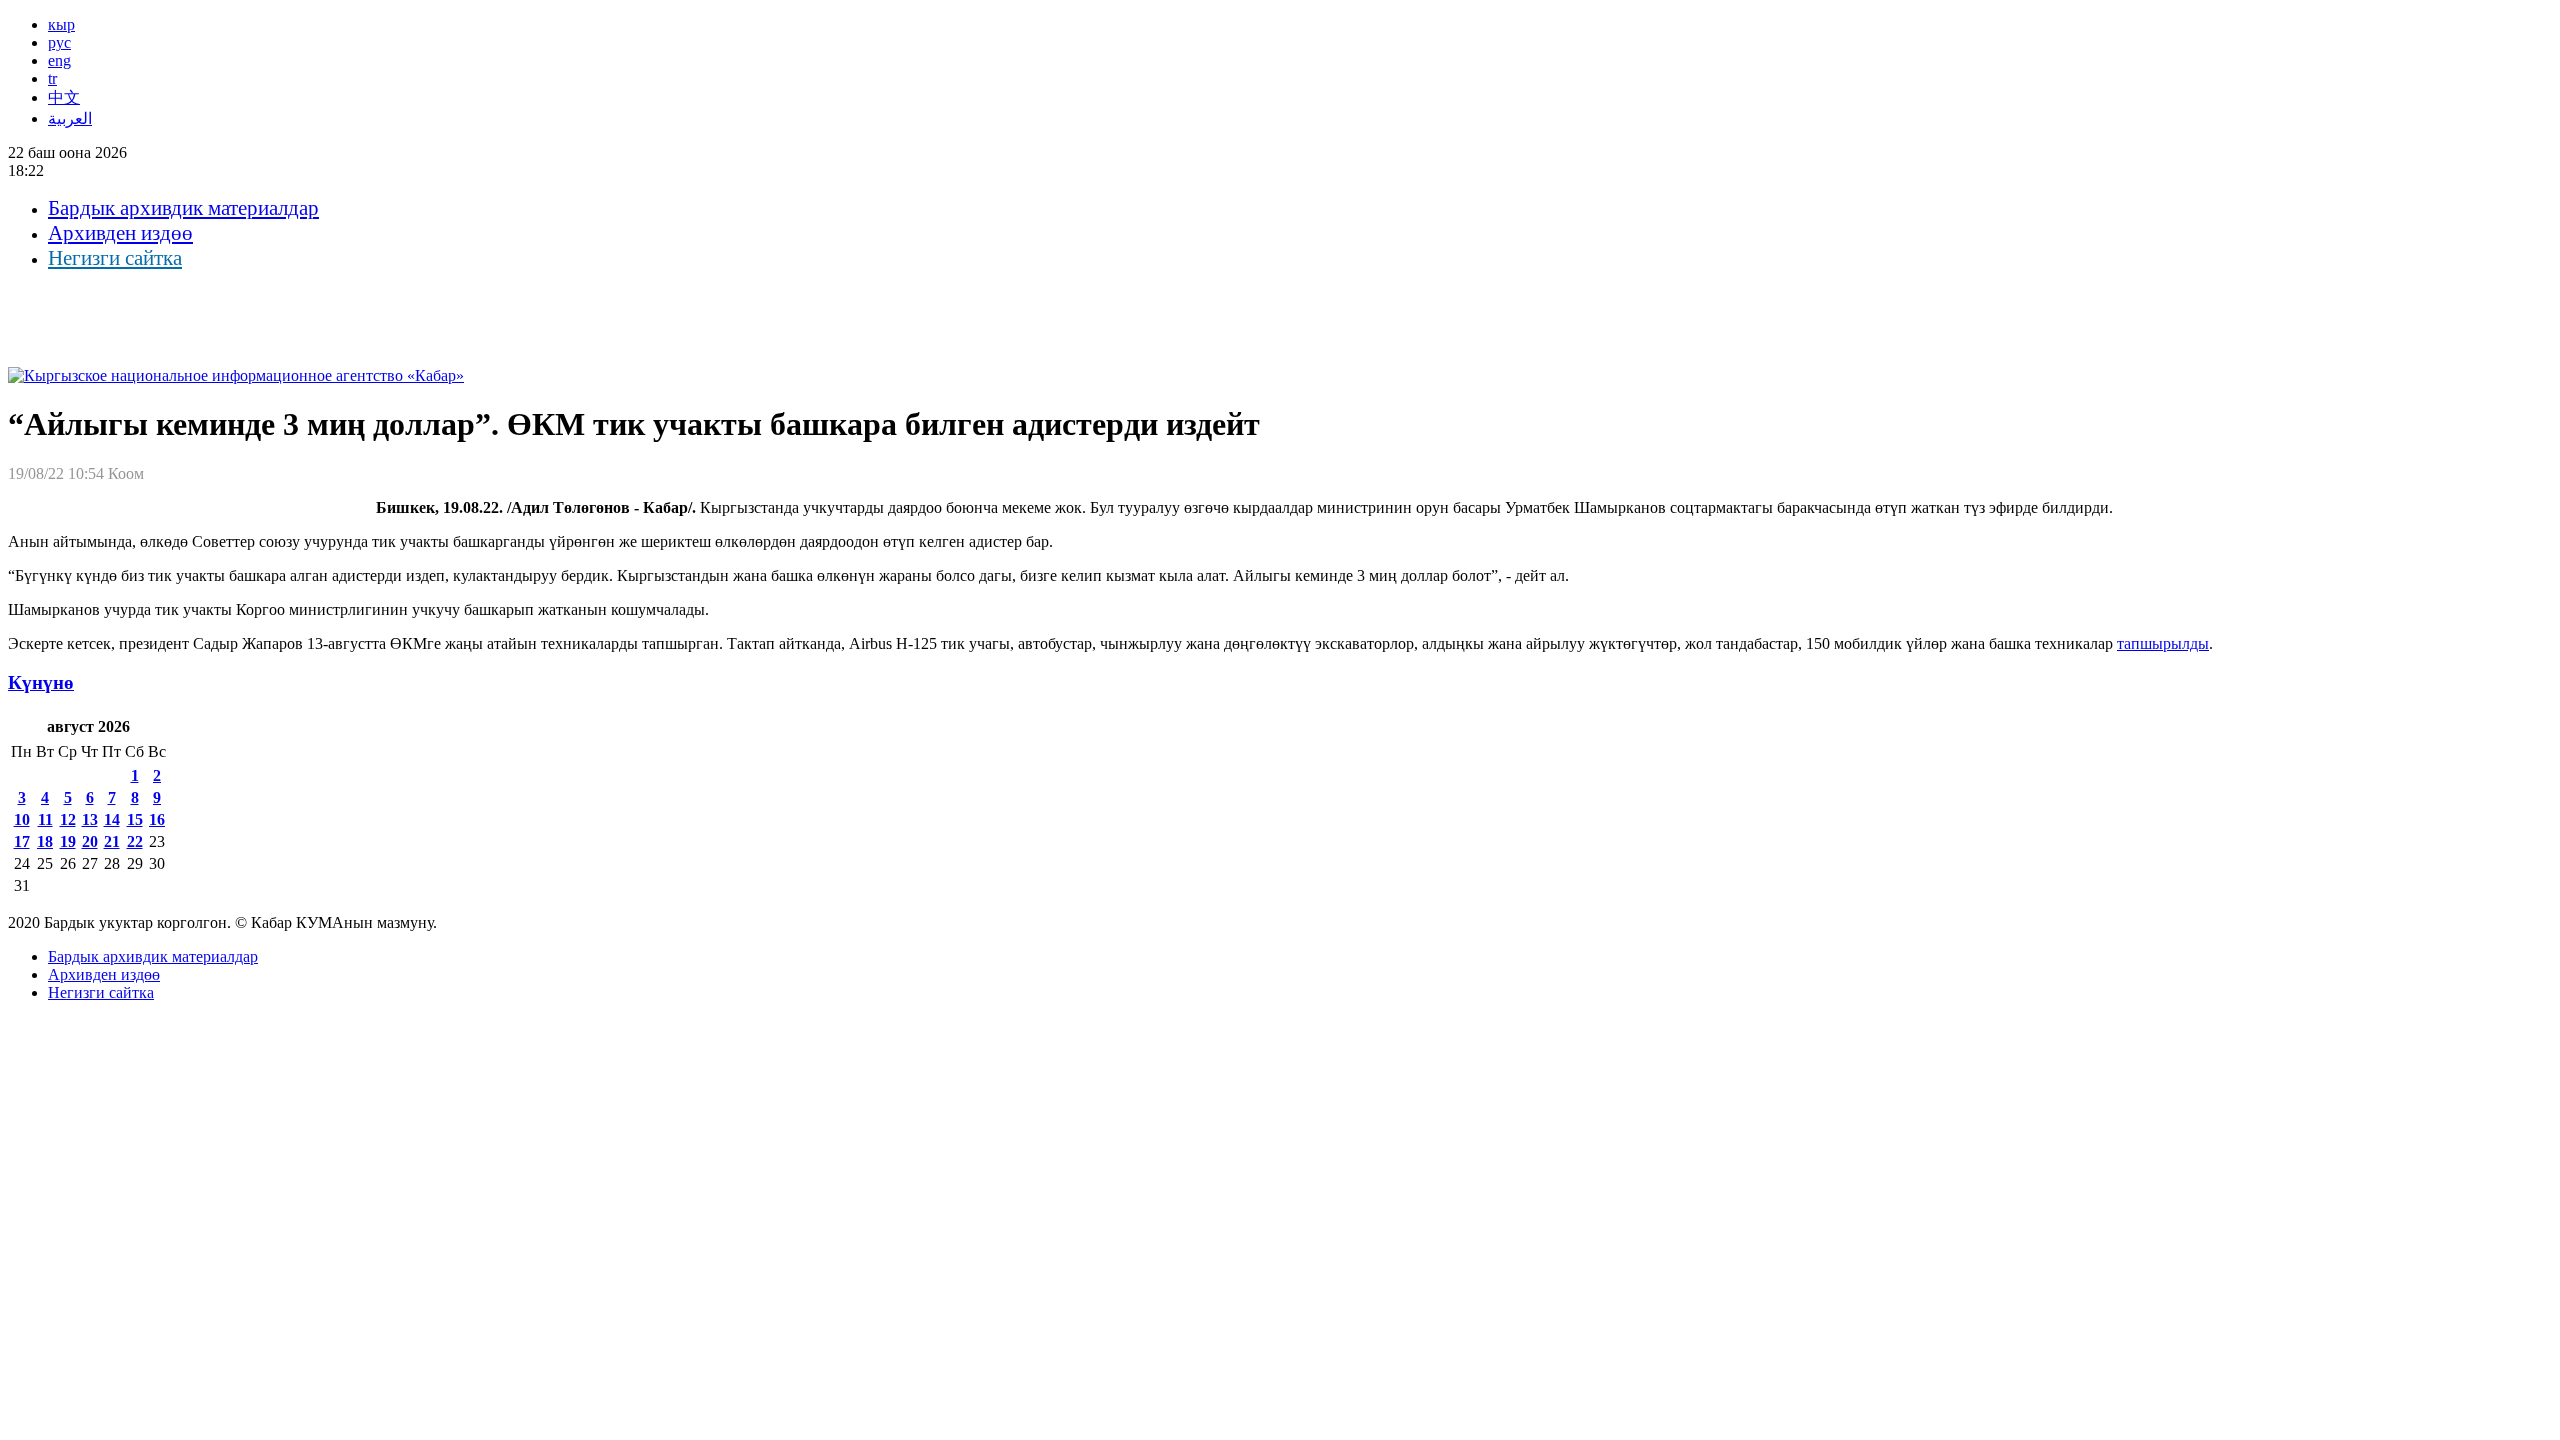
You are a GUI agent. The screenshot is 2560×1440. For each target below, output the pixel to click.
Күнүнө (41, 682)
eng (59, 60)
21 (112, 841)
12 (68, 819)
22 (135, 841)
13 (90, 819)
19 (68, 841)
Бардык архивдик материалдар (183, 208)
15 (135, 819)
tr (52, 78)
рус (59, 42)
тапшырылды (2163, 643)
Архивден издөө (120, 233)
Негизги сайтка (115, 258)
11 (45, 819)
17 (22, 841)
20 (90, 841)
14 (112, 819)
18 (45, 841)
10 (22, 819)
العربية (70, 118)
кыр (61, 24)
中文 (64, 97)
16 (157, 819)
